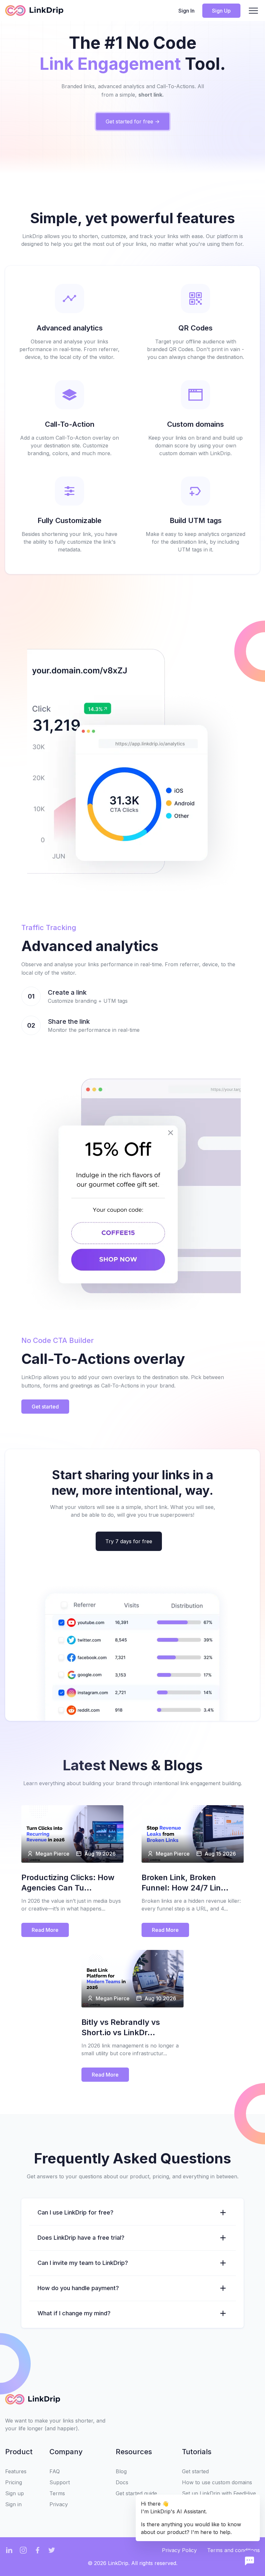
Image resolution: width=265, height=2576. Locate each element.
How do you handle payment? (78, 2288)
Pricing (14, 2482)
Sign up (15, 2493)
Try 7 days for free (129, 1541)
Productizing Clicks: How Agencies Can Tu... (68, 1883)
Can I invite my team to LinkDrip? (83, 2263)
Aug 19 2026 (100, 1854)
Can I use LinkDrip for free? (75, 2212)
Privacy (59, 2504)
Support (60, 2482)
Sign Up (221, 11)
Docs (122, 2482)
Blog (121, 2471)
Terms (57, 2493)
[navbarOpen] (253, 11)
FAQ (55, 2471)
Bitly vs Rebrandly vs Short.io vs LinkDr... (121, 2027)
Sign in (13, 2504)
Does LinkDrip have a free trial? (81, 2238)
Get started (45, 1407)
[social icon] (9, 2550)
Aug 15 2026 (220, 1854)
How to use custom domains (217, 2482)
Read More (45, 1930)
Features (16, 2471)
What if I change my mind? (74, 2313)
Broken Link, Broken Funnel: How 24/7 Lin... (185, 1883)
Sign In (186, 11)
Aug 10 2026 (160, 1998)
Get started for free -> (133, 121)
